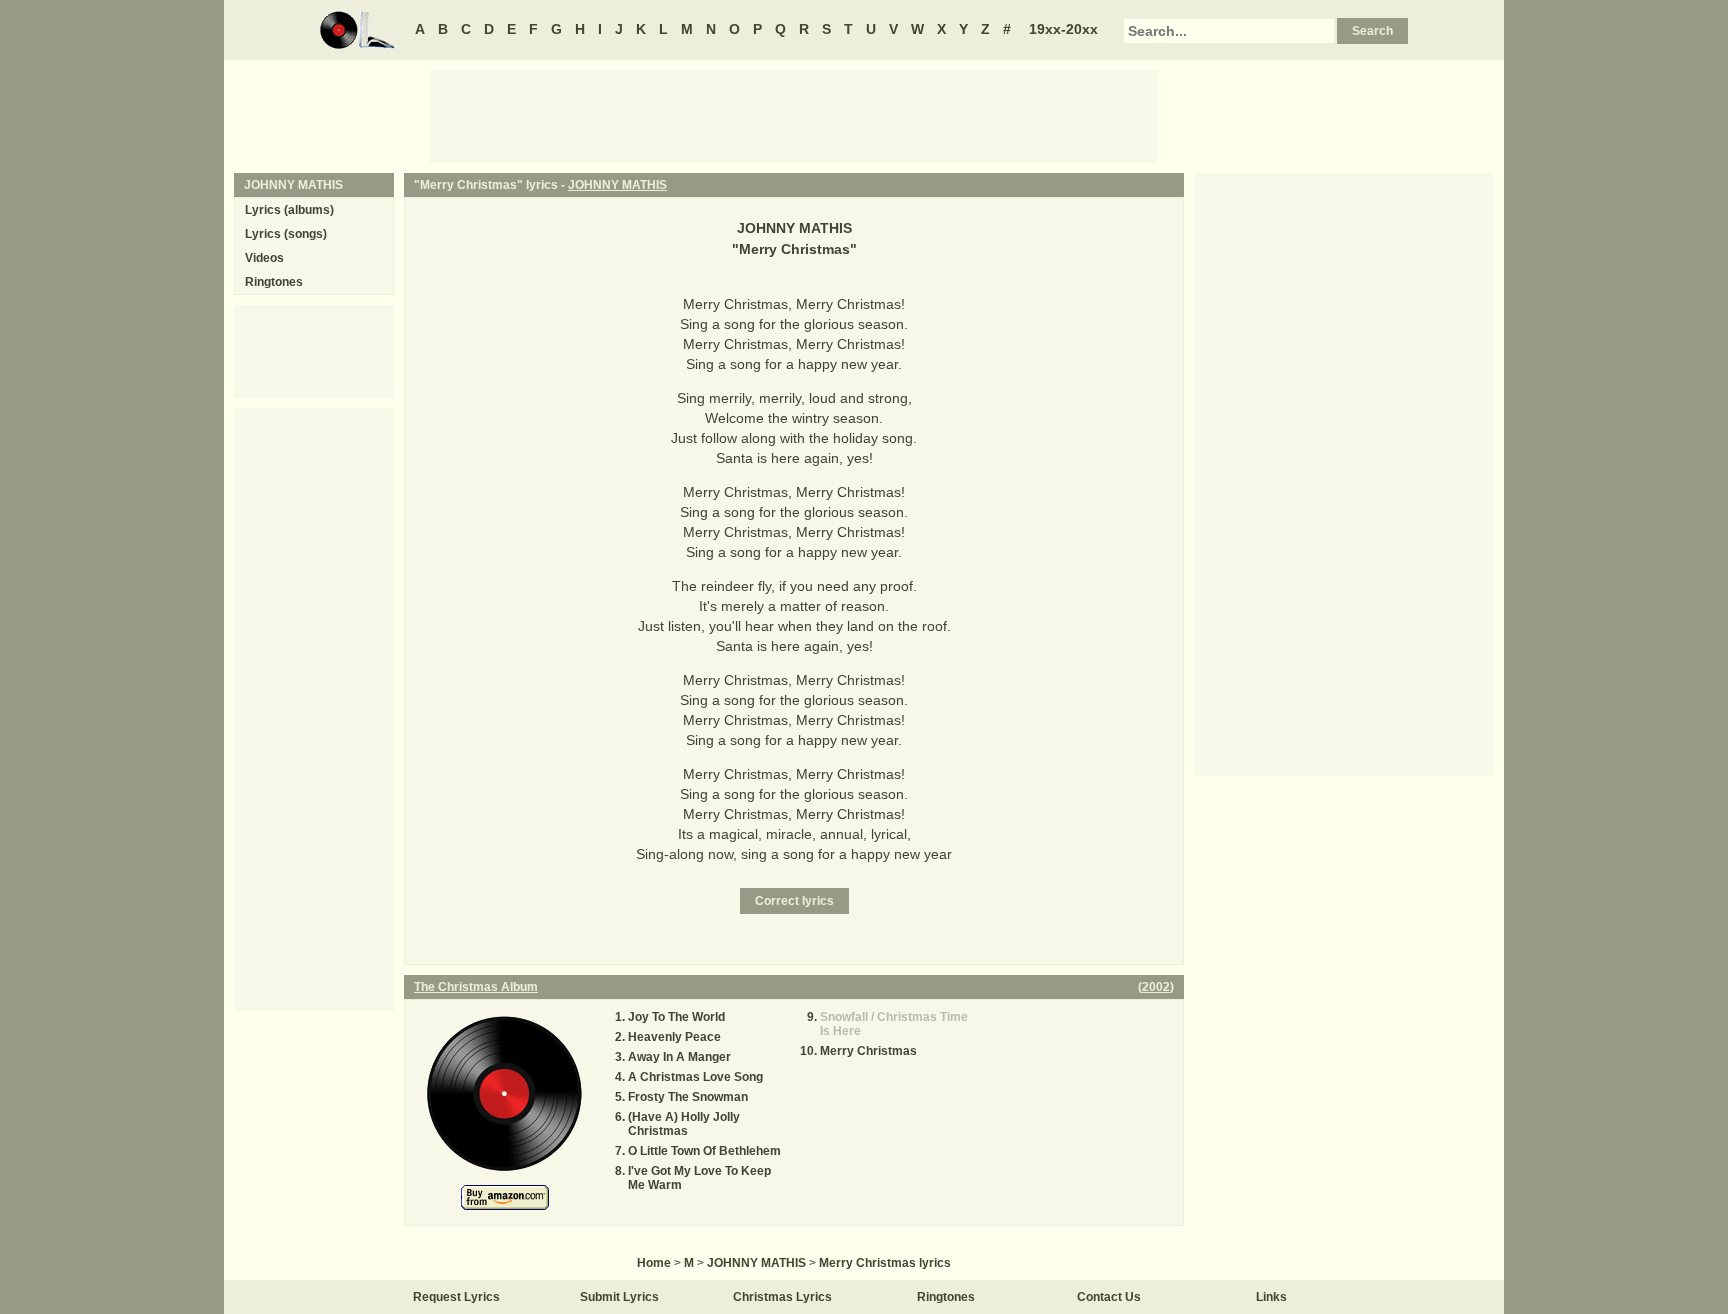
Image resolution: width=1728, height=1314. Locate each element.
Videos (264, 258)
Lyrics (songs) (286, 234)
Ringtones (274, 282)
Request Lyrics (456, 1297)
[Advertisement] (794, 115)
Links (1271, 1297)
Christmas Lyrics (782, 1297)
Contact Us (1109, 1297)
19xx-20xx (1063, 29)
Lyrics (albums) (289, 210)
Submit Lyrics (619, 1297)
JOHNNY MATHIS (617, 185)
